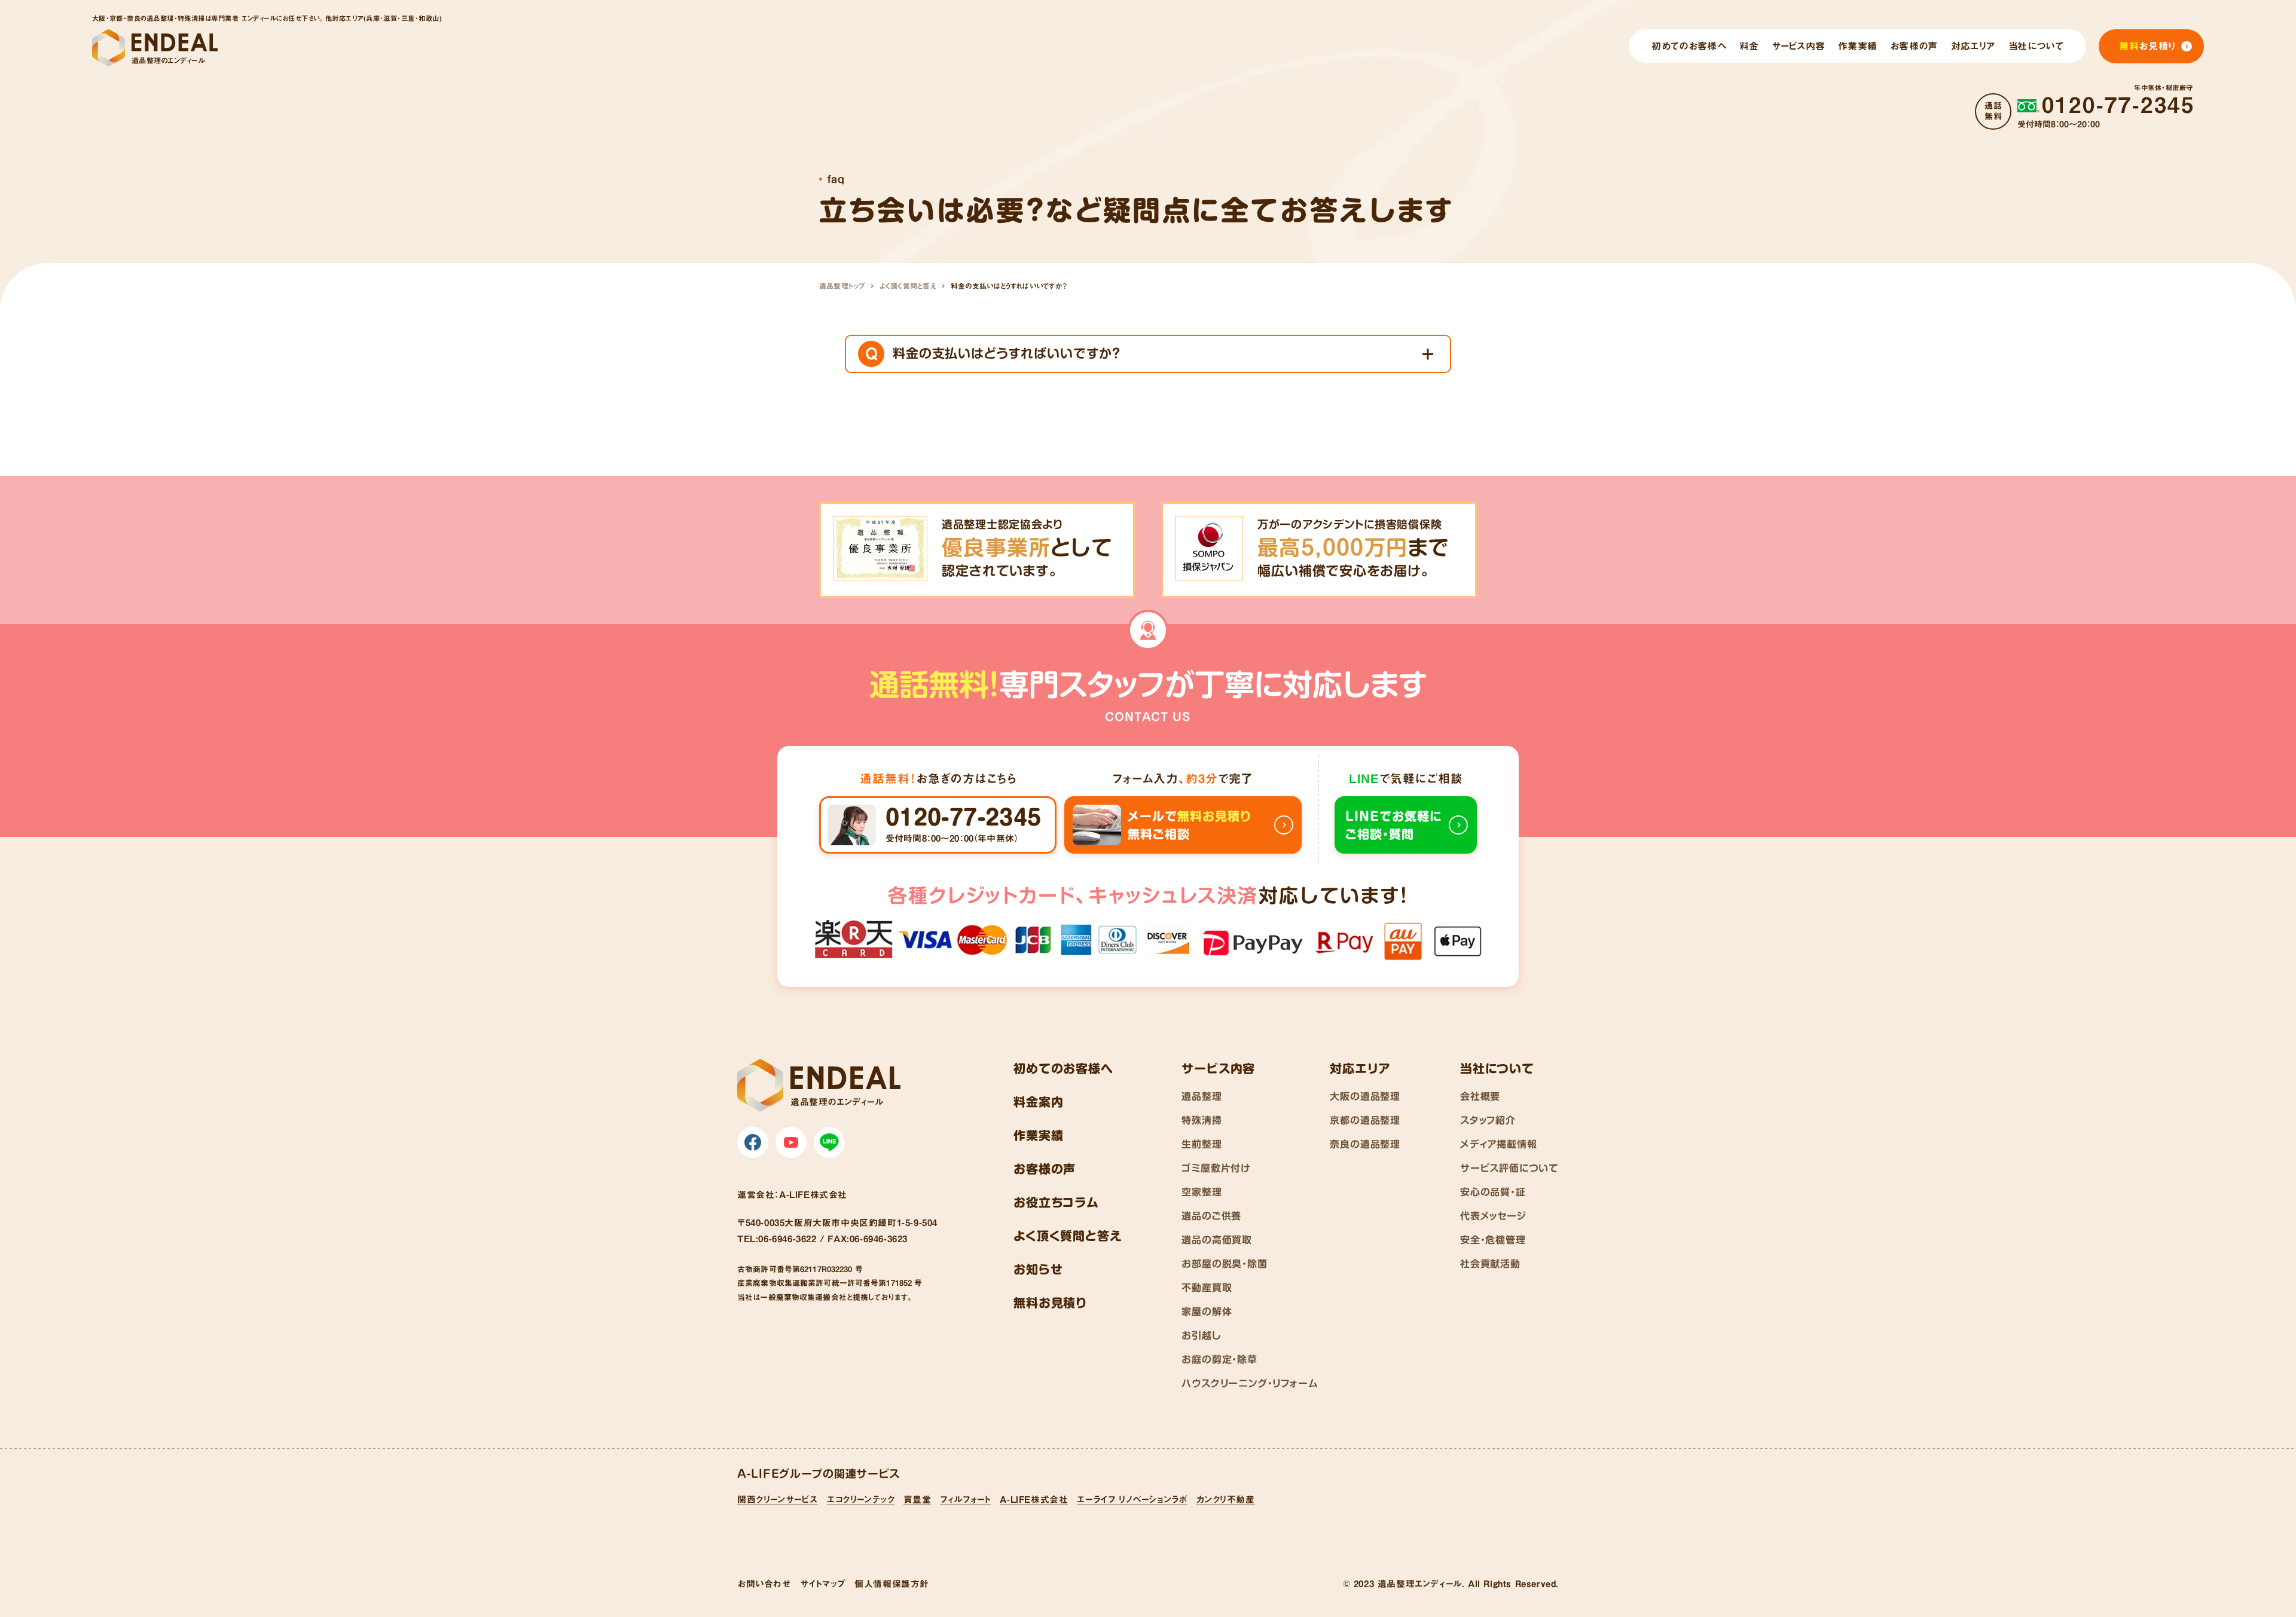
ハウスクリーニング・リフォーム (1250, 1383)
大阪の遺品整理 (1365, 1096)
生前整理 (1202, 1144)
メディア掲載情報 (1498, 1144)
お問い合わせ (764, 1584)
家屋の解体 (1207, 1312)
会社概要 (1480, 1096)
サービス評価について (1509, 1168)
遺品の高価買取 (1217, 1240)
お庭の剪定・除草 (1219, 1359)
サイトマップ (823, 1584)
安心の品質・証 (1493, 1192)
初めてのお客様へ (1063, 1068)
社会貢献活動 (1490, 1264)
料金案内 (1038, 1102)
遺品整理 (1202, 1096)
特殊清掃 (1202, 1120)
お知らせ (1038, 1269)
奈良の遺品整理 (1365, 1144)
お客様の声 (1045, 1169)
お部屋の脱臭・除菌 (1224, 1264)
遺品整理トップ (842, 286)
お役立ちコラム (1056, 1202)
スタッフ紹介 (1488, 1120)
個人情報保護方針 (892, 1584)
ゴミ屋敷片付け (1216, 1168)
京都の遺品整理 (1365, 1120)
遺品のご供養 (1211, 1216)
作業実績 (1038, 1135)
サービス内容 (1218, 1068)
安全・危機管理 (1493, 1240)
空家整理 (1202, 1192)
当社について (1497, 1068)
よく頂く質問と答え (908, 286)
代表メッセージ (1493, 1216)
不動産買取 (1207, 1288)
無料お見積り (1050, 1303)
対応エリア (1360, 1068)
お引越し (1201, 1335)
